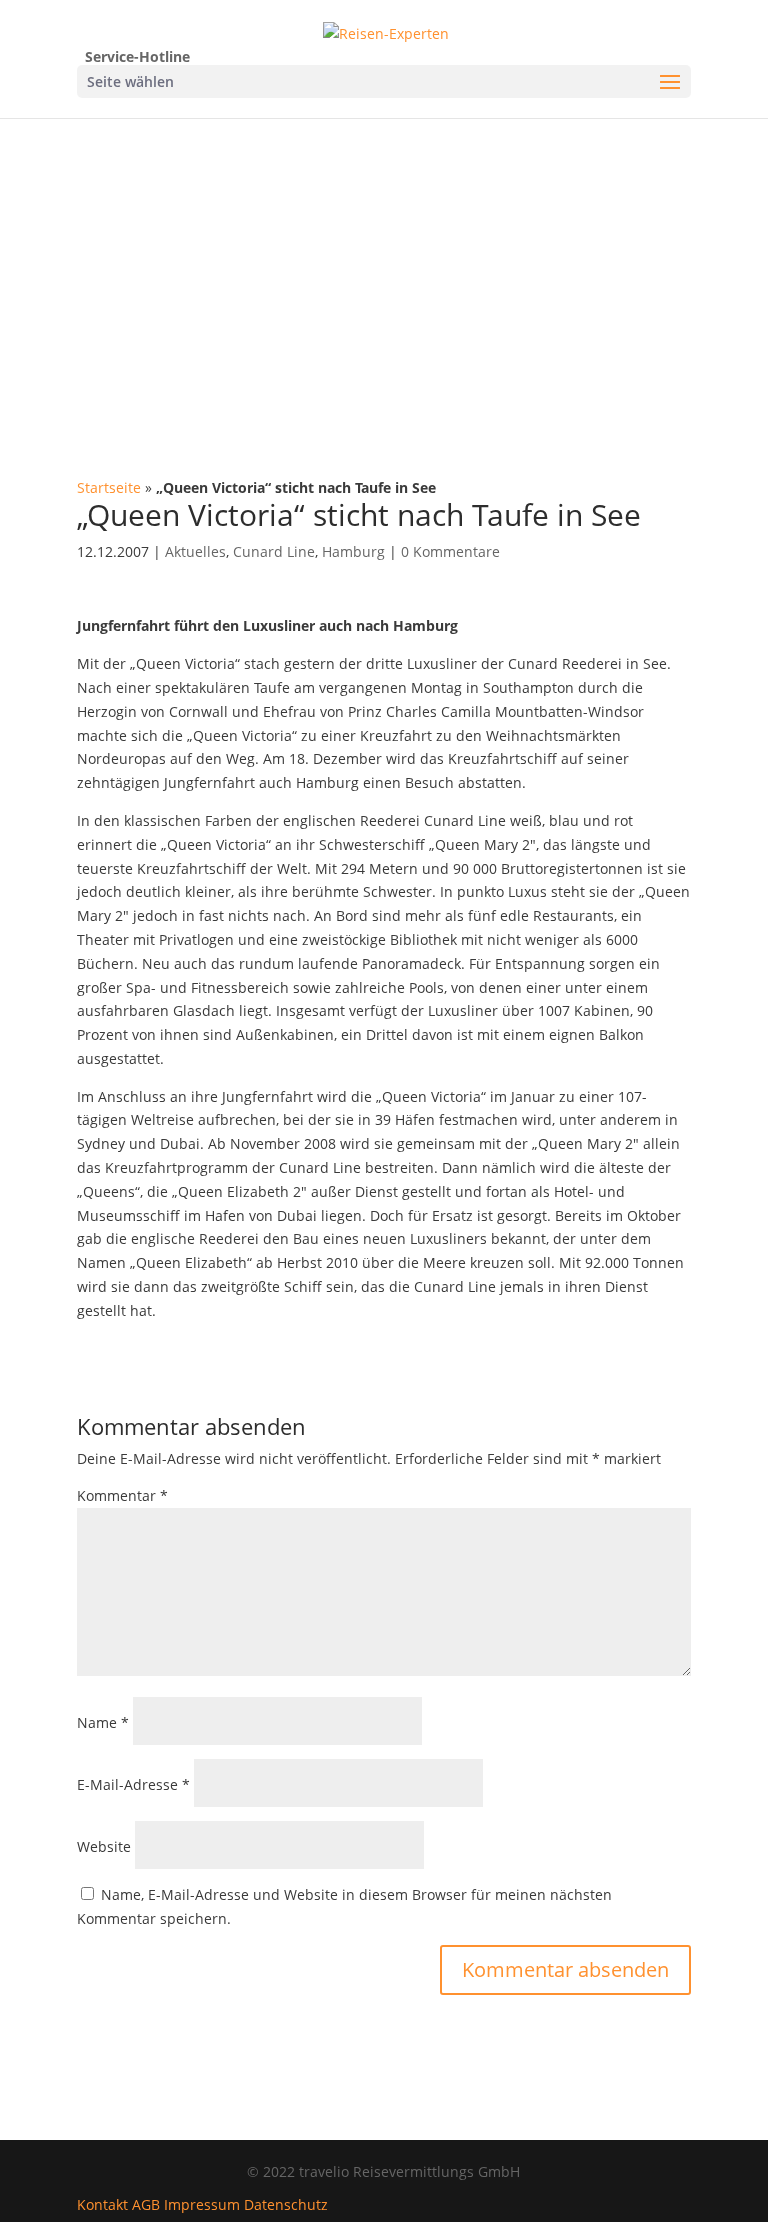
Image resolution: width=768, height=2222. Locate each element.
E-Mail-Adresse (133, 1784)
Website (104, 1846)
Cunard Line (274, 551)
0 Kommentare (450, 551)
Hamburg (353, 551)
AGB (146, 2204)
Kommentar (122, 1495)
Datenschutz (286, 2204)
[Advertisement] (384, 268)
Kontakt (102, 2204)
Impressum (202, 2204)
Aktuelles (195, 551)
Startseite (109, 487)
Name (103, 1722)
